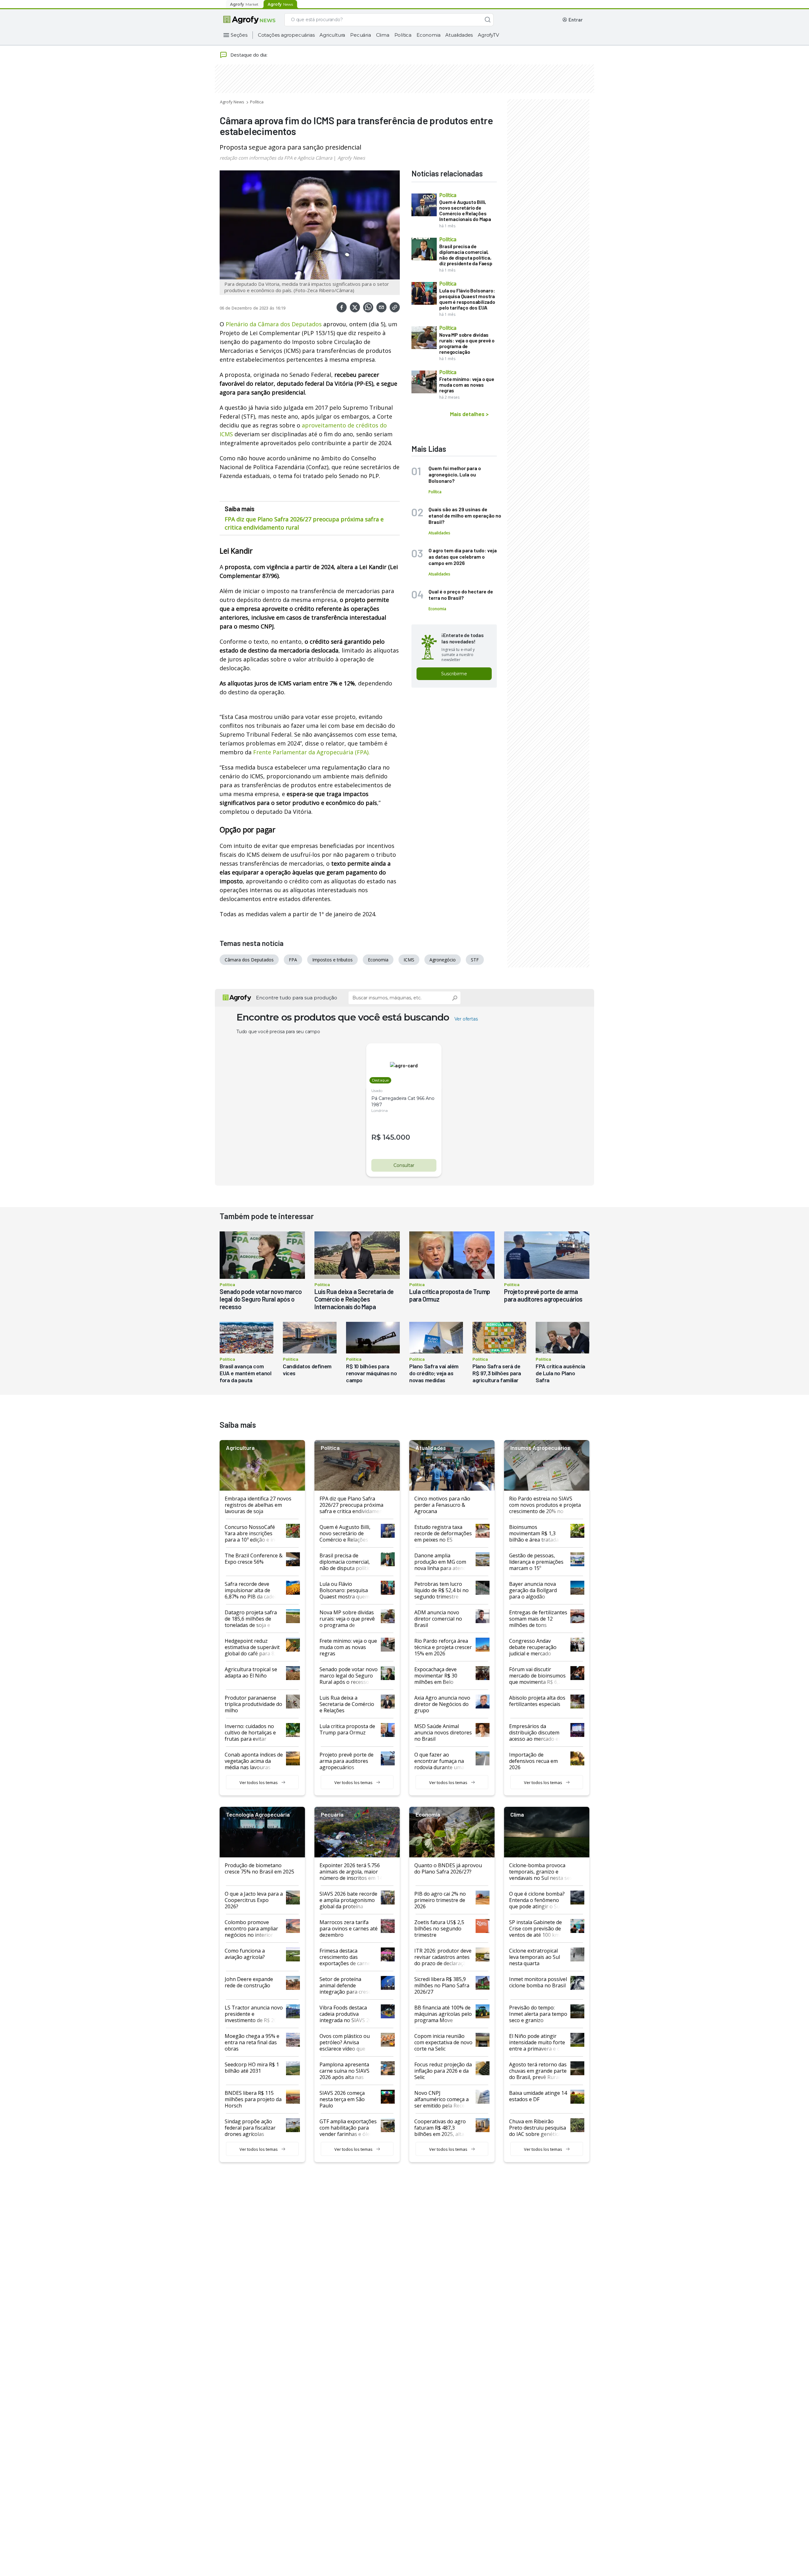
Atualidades (459, 35)
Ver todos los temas (259, 1782)
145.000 (396, 1137)
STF (475, 960)
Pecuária (360, 35)
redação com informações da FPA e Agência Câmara (276, 158)
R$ (376, 1137)
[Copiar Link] (395, 307)
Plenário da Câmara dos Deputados (274, 324)
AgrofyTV (488, 35)
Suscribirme (454, 674)
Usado (377, 1091)
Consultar (404, 1165)
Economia (428, 35)
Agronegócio (443, 960)
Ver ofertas (466, 1019)
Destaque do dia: (249, 55)
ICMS (409, 960)
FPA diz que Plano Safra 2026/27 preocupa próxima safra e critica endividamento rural (304, 523)
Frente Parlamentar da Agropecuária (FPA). (311, 752)
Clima (383, 35)
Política (403, 35)
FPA (293, 960)
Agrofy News (232, 102)
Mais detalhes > (469, 414)
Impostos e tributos (332, 960)
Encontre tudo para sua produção (297, 998)
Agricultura (332, 35)
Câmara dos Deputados (249, 960)
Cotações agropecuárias (286, 35)
